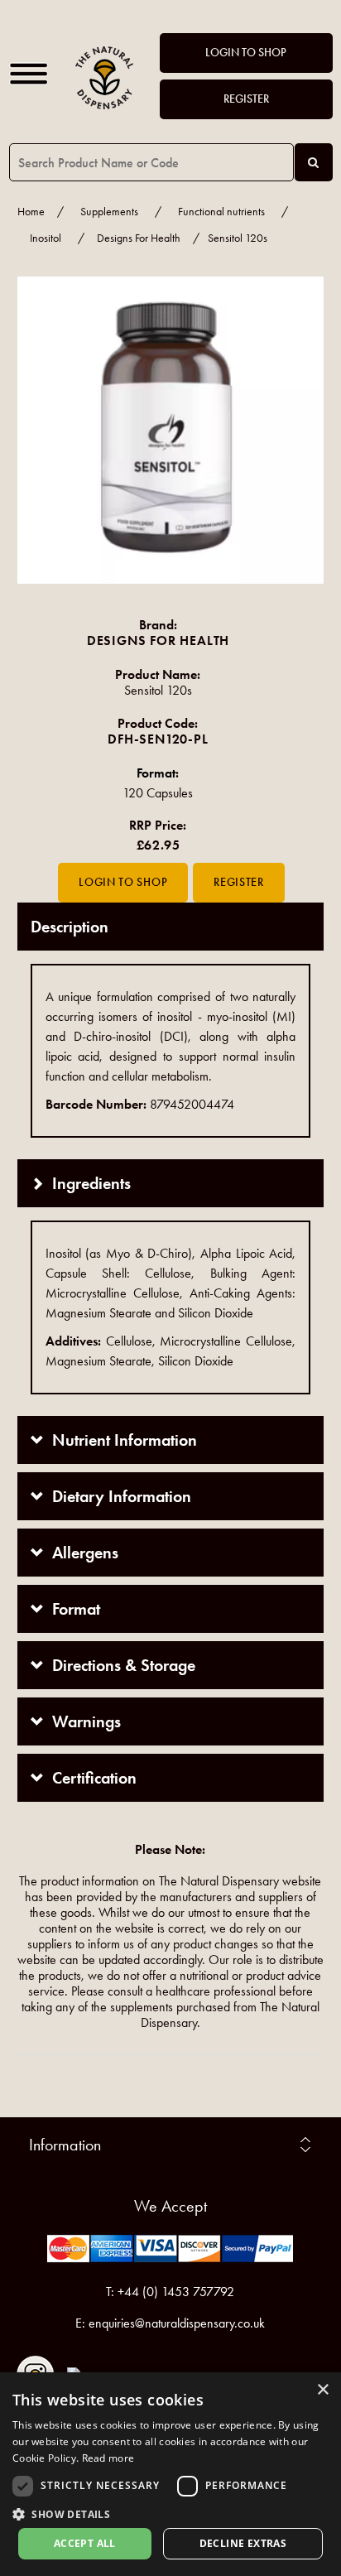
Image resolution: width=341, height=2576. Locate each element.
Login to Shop (246, 53)
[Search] (314, 162)
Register (246, 99)
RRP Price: (158, 825)
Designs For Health (139, 238)
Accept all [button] (85, 2543)
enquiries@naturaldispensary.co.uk (177, 2323)
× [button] (322, 2390)
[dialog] (170, 2474)
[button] (170, 2513)
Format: (158, 773)
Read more (108, 2458)
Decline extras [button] (243, 2543)
